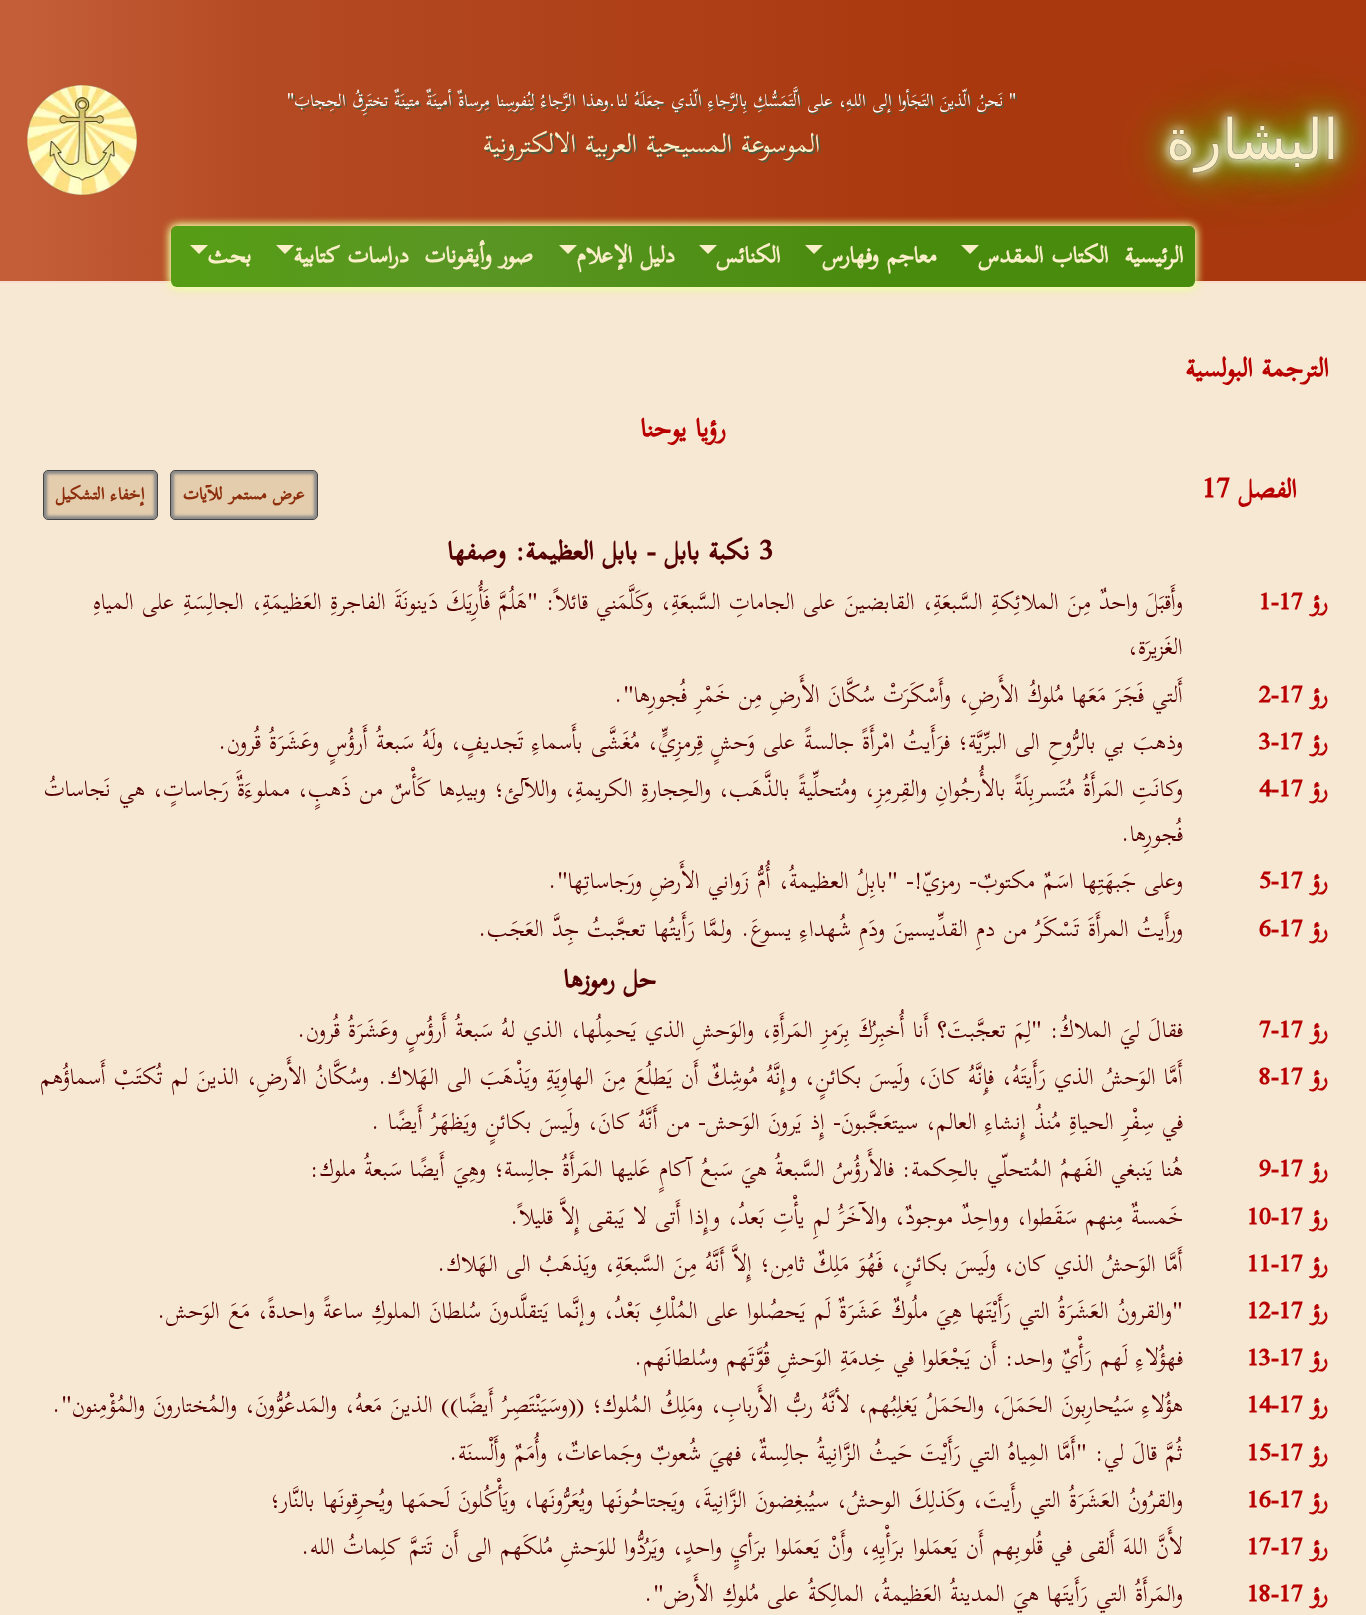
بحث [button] (230, 256)
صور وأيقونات (479, 256)
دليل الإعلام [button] (626, 256)
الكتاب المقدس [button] (1044, 256)
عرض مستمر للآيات (244, 495)
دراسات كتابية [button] (351, 256)
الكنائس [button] (749, 256)
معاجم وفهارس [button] (880, 256)
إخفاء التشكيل (100, 495)
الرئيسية (1154, 256)
